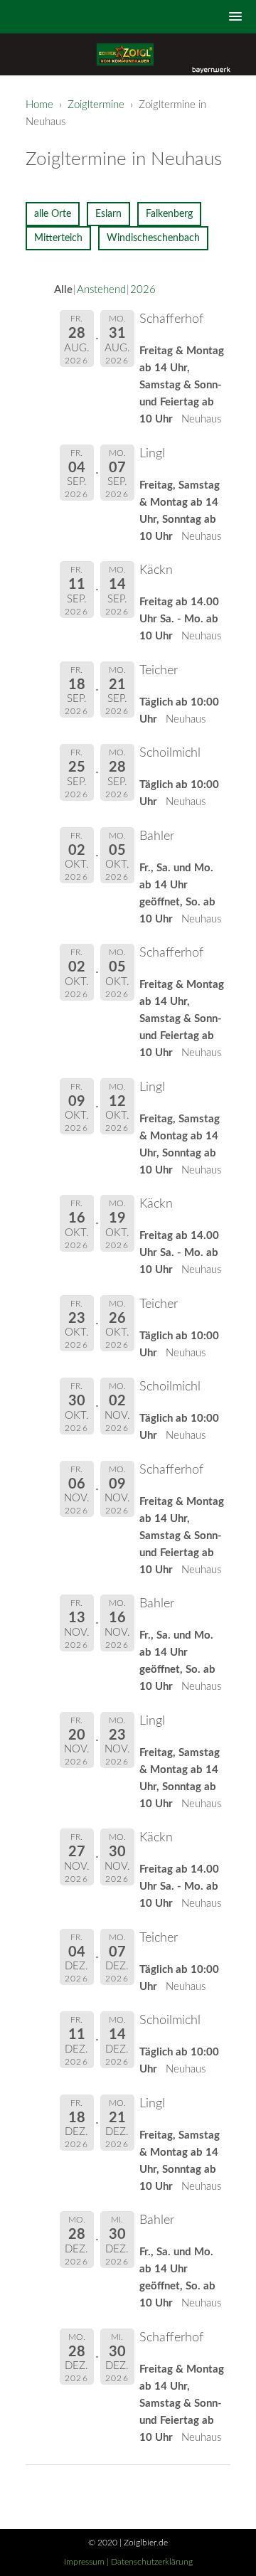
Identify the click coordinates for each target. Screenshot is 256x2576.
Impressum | (87, 2562)
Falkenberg (169, 214)
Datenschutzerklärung (152, 2562)
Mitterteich (58, 238)
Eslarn (108, 214)
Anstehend (101, 290)
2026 (143, 290)
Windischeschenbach (153, 238)
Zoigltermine (96, 105)
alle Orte (53, 214)
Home (39, 105)
